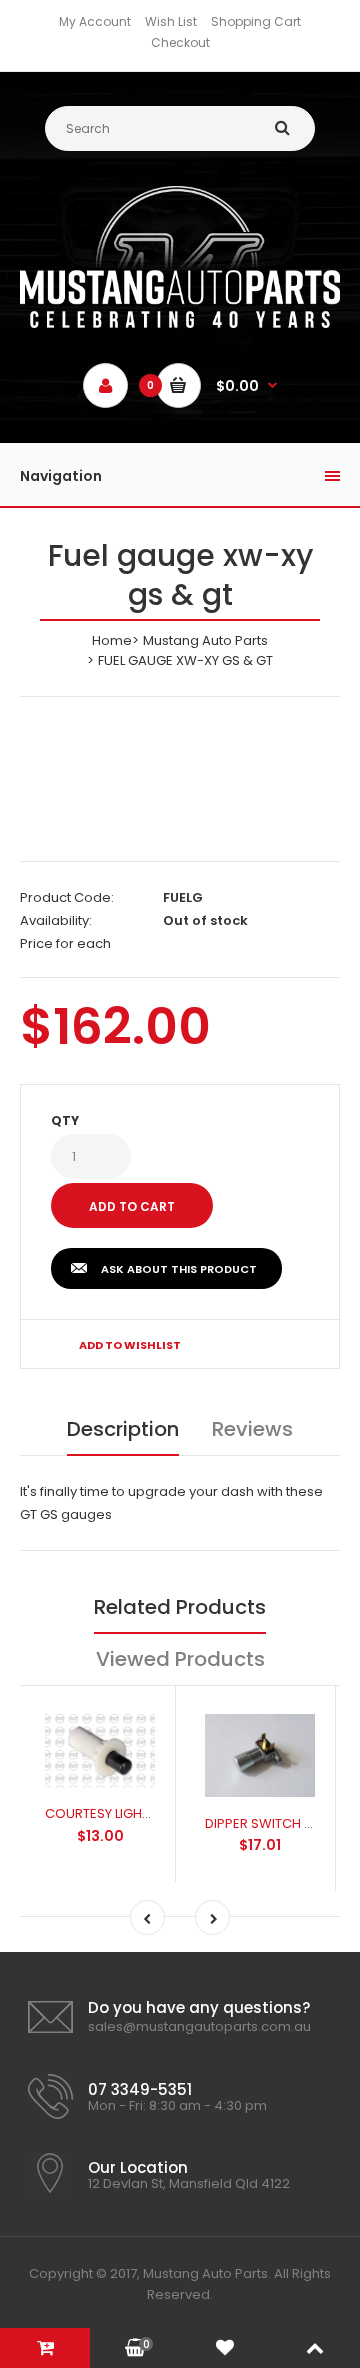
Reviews (252, 1429)
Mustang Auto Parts (205, 640)
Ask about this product (179, 1269)
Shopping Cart (256, 21)
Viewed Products (180, 1659)
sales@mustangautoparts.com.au (199, 2026)
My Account (95, 21)
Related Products (180, 1607)
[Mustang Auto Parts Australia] (180, 323)
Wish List (171, 21)
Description (123, 1429)
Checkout (180, 42)
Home (112, 640)
